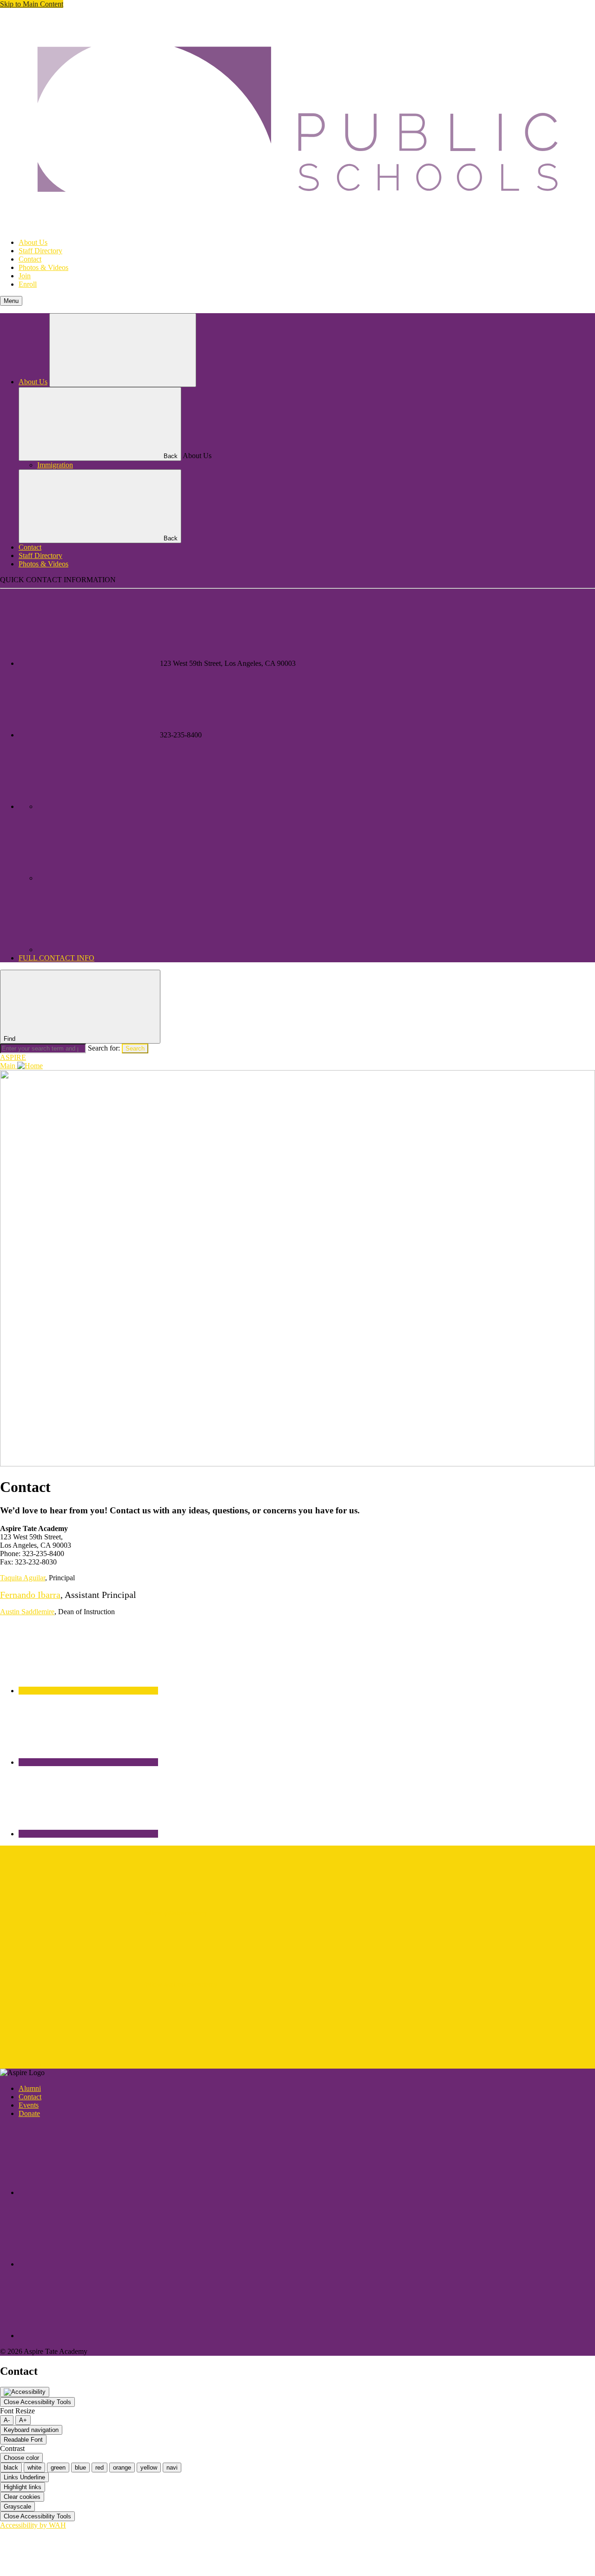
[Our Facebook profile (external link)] (107, 878)
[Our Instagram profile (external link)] (107, 806)
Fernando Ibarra (30, 1595)
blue (80, 2468)
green (58, 2468)
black (11, 2468)
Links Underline (24, 2477)
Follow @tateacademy (174, 1913)
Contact (30, 259)
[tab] (88, 1691)
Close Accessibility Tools (37, 2402)
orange (122, 2468)
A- (7, 2420)
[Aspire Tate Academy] (297, 227)
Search (135, 1048)
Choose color (21, 2458)
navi (172, 2468)
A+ (23, 2420)
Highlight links (23, 2487)
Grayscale (17, 2507)
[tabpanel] (297, 1881)
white (34, 2468)
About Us (33, 242)
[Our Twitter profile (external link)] (107, 950)
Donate (29, 2113)
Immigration (55, 465)
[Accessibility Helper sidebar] (25, 2392)
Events (29, 2105)
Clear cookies (22, 2497)
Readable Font (23, 2440)
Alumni (30, 2088)
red (99, 2468)
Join (25, 276)
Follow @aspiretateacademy (42, 2064)
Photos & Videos (43, 267)
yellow (149, 2468)
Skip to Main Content (32, 4)
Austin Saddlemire (27, 1612)
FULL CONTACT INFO (56, 958)
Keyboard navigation (31, 2430)
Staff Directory (40, 251)
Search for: (105, 1048)
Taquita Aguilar (23, 1578)
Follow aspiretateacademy (179, 1984)
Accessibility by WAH (33, 2525)
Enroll (28, 284)
